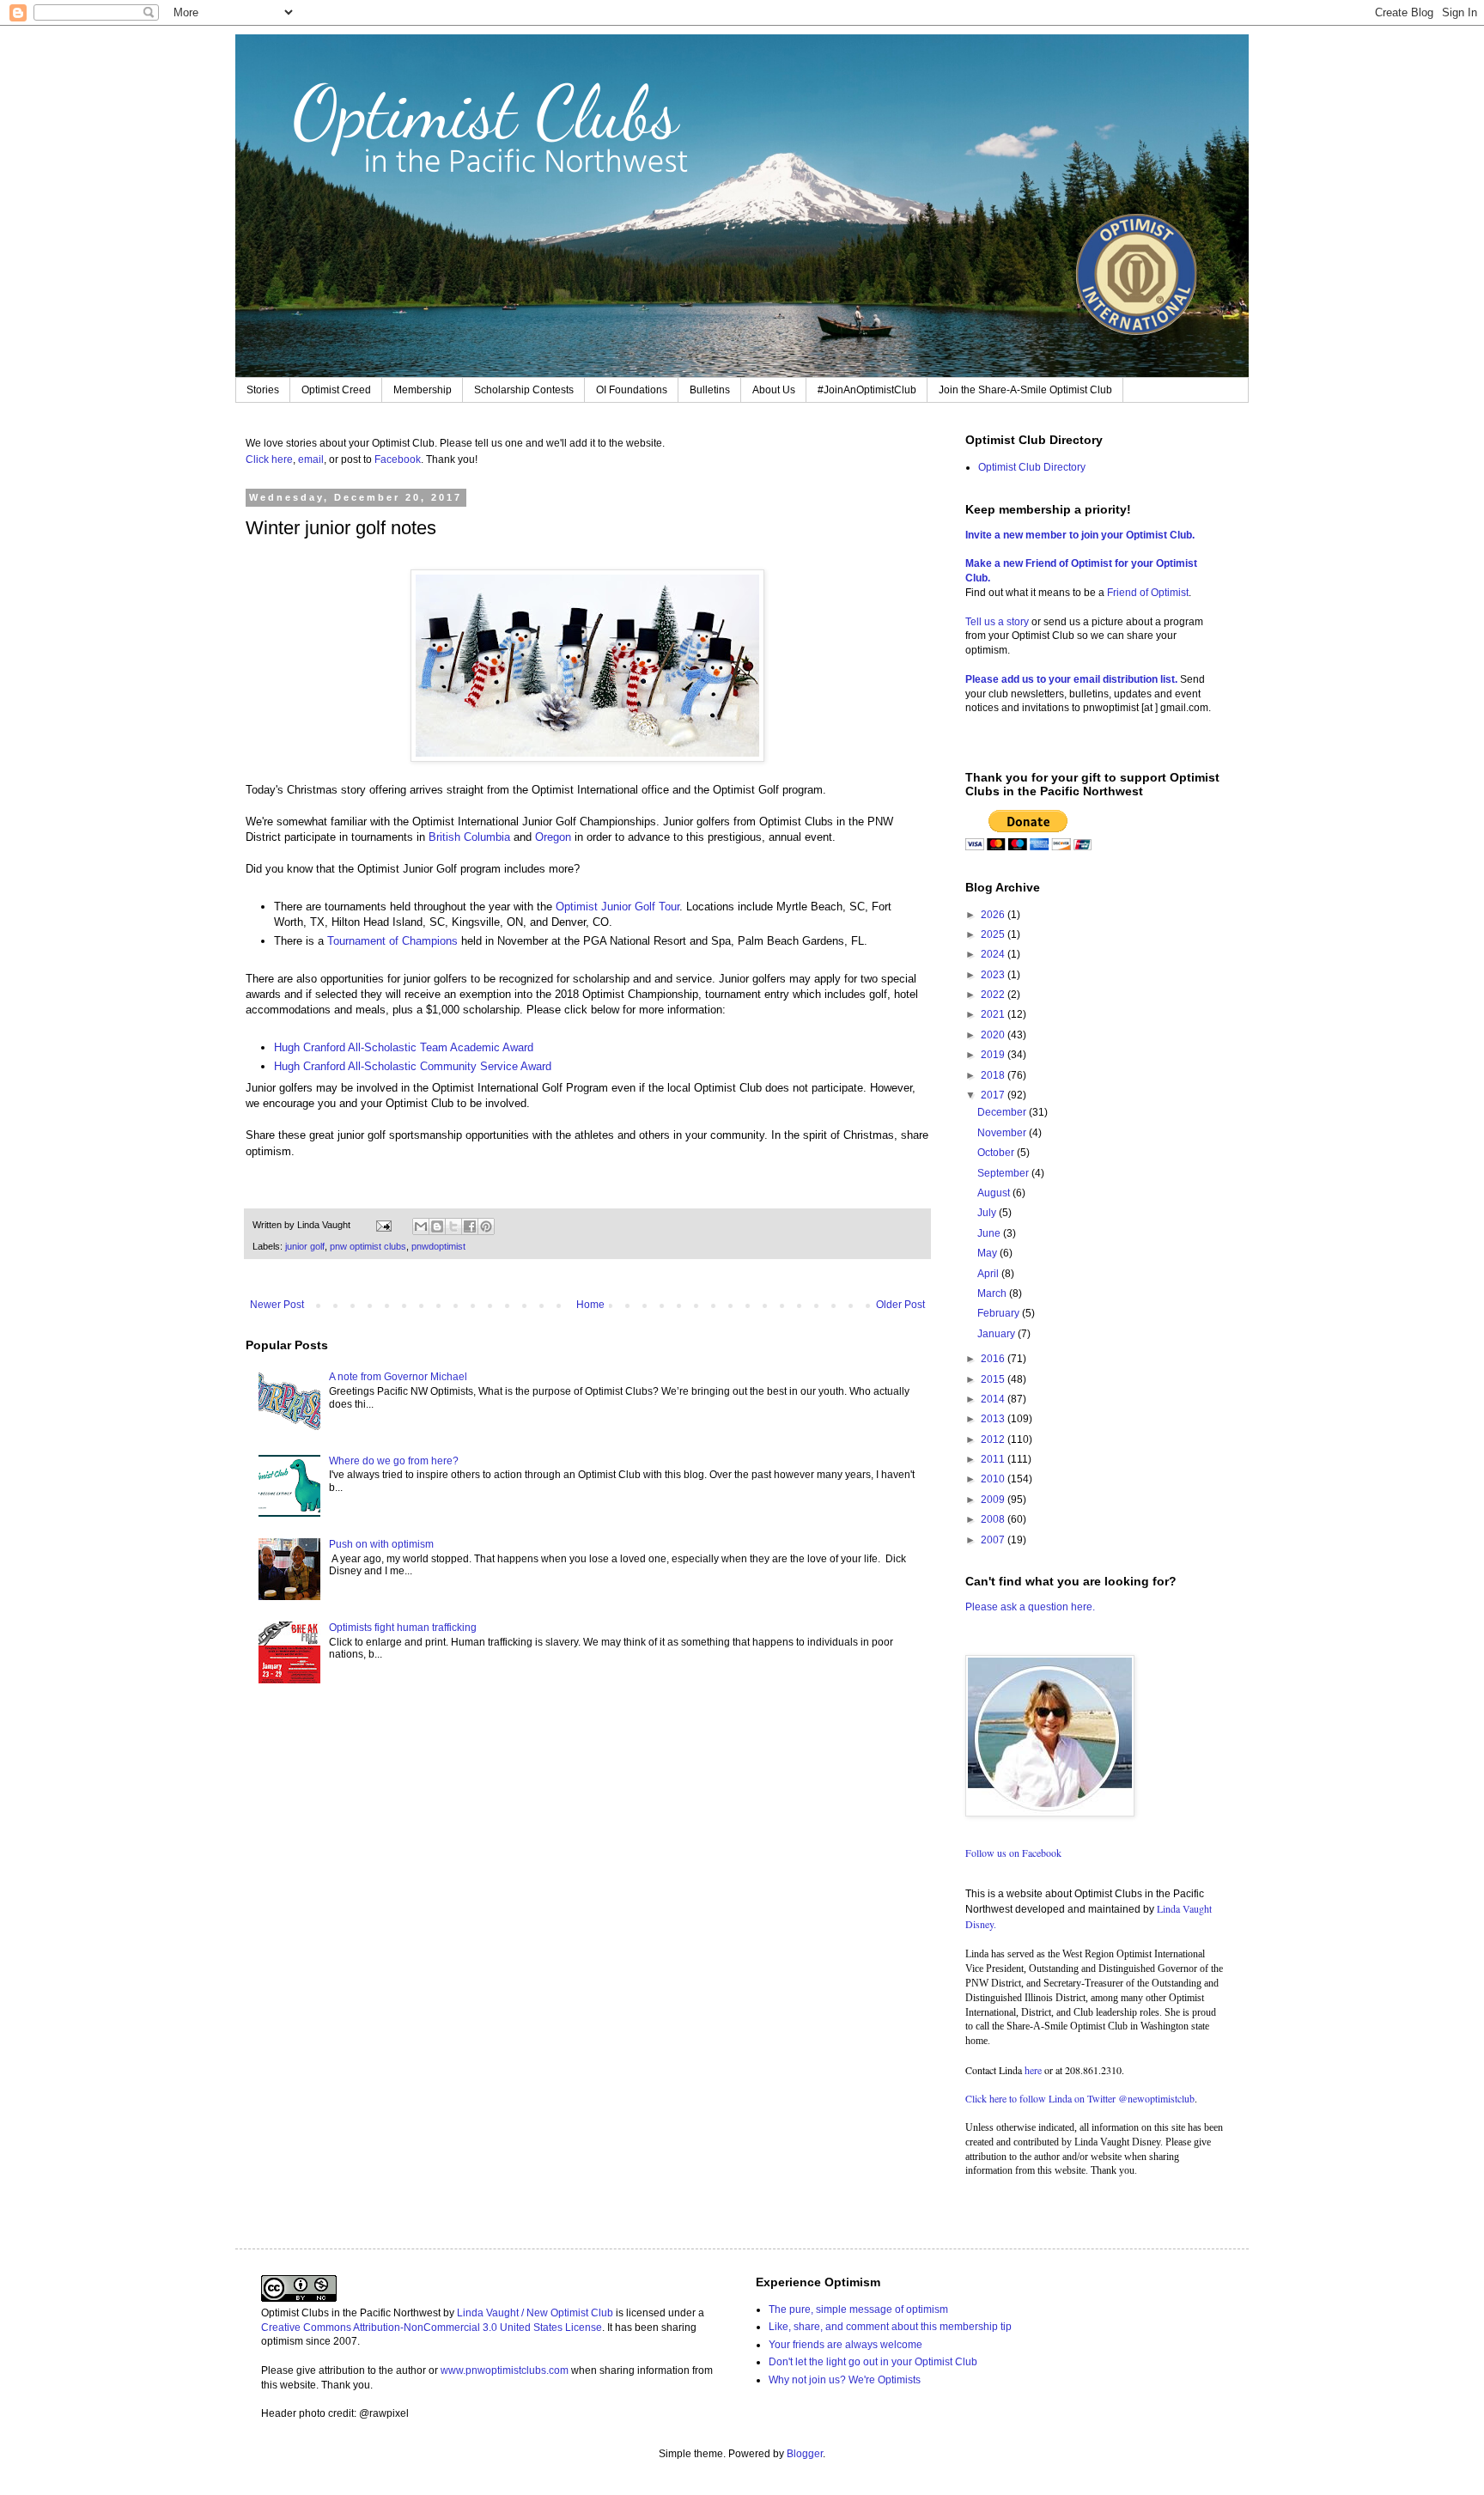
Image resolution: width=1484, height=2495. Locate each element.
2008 (994, 1519)
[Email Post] (383, 1225)
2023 (994, 975)
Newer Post (277, 1305)
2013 (994, 1419)
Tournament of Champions (392, 941)
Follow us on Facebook (1013, 1853)
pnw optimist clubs (368, 1246)
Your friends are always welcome (845, 2345)
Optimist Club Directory (1032, 467)
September (1004, 1173)
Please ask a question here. (1030, 1607)
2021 (994, 1014)
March (993, 1293)
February (1000, 1313)
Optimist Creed (336, 390)
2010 (994, 1479)
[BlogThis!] (437, 1226)
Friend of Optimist (1148, 593)
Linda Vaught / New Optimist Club (535, 2313)
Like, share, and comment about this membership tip (890, 2327)
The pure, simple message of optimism (858, 2309)
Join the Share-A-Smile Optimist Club (1025, 390)
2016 (994, 1359)
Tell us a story (998, 622)
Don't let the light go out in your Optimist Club (873, 2362)
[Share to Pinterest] (486, 1226)
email (311, 459)
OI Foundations (632, 390)
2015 (994, 1379)
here (1033, 2070)
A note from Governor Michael (398, 1377)
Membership (423, 390)
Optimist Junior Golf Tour (617, 907)
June (990, 1233)
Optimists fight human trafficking (403, 1628)
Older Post (900, 1305)
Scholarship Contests (524, 390)
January (997, 1334)
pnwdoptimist (438, 1246)
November (1003, 1133)
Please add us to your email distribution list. (1071, 679)
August (995, 1193)
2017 (994, 1095)
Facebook (398, 459)
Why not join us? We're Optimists (845, 2380)
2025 (994, 934)
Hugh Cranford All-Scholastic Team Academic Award (404, 1047)
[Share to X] (453, 1226)
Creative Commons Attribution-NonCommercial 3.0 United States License (432, 2328)
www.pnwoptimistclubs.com (505, 2370)
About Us (774, 390)
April (989, 1274)
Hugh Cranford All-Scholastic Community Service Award (413, 1066)
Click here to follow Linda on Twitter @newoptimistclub (1080, 2098)
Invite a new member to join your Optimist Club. (1080, 535)
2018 (994, 1075)
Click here (269, 459)
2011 (994, 1459)
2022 (994, 995)
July (988, 1213)
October (997, 1153)
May (988, 1253)
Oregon (553, 837)
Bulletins (710, 390)
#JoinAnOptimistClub (867, 390)
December (1003, 1112)
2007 (994, 1540)
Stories (263, 390)
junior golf (305, 1246)
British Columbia (469, 837)
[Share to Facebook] (470, 1226)
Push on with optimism (381, 1544)
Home (590, 1305)
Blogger (805, 2454)
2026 (994, 915)
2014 (994, 1399)
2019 (994, 1055)
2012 (994, 1439)
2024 (994, 954)
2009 (994, 1500)
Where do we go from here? (394, 1461)
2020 (994, 1035)
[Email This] (421, 1226)
